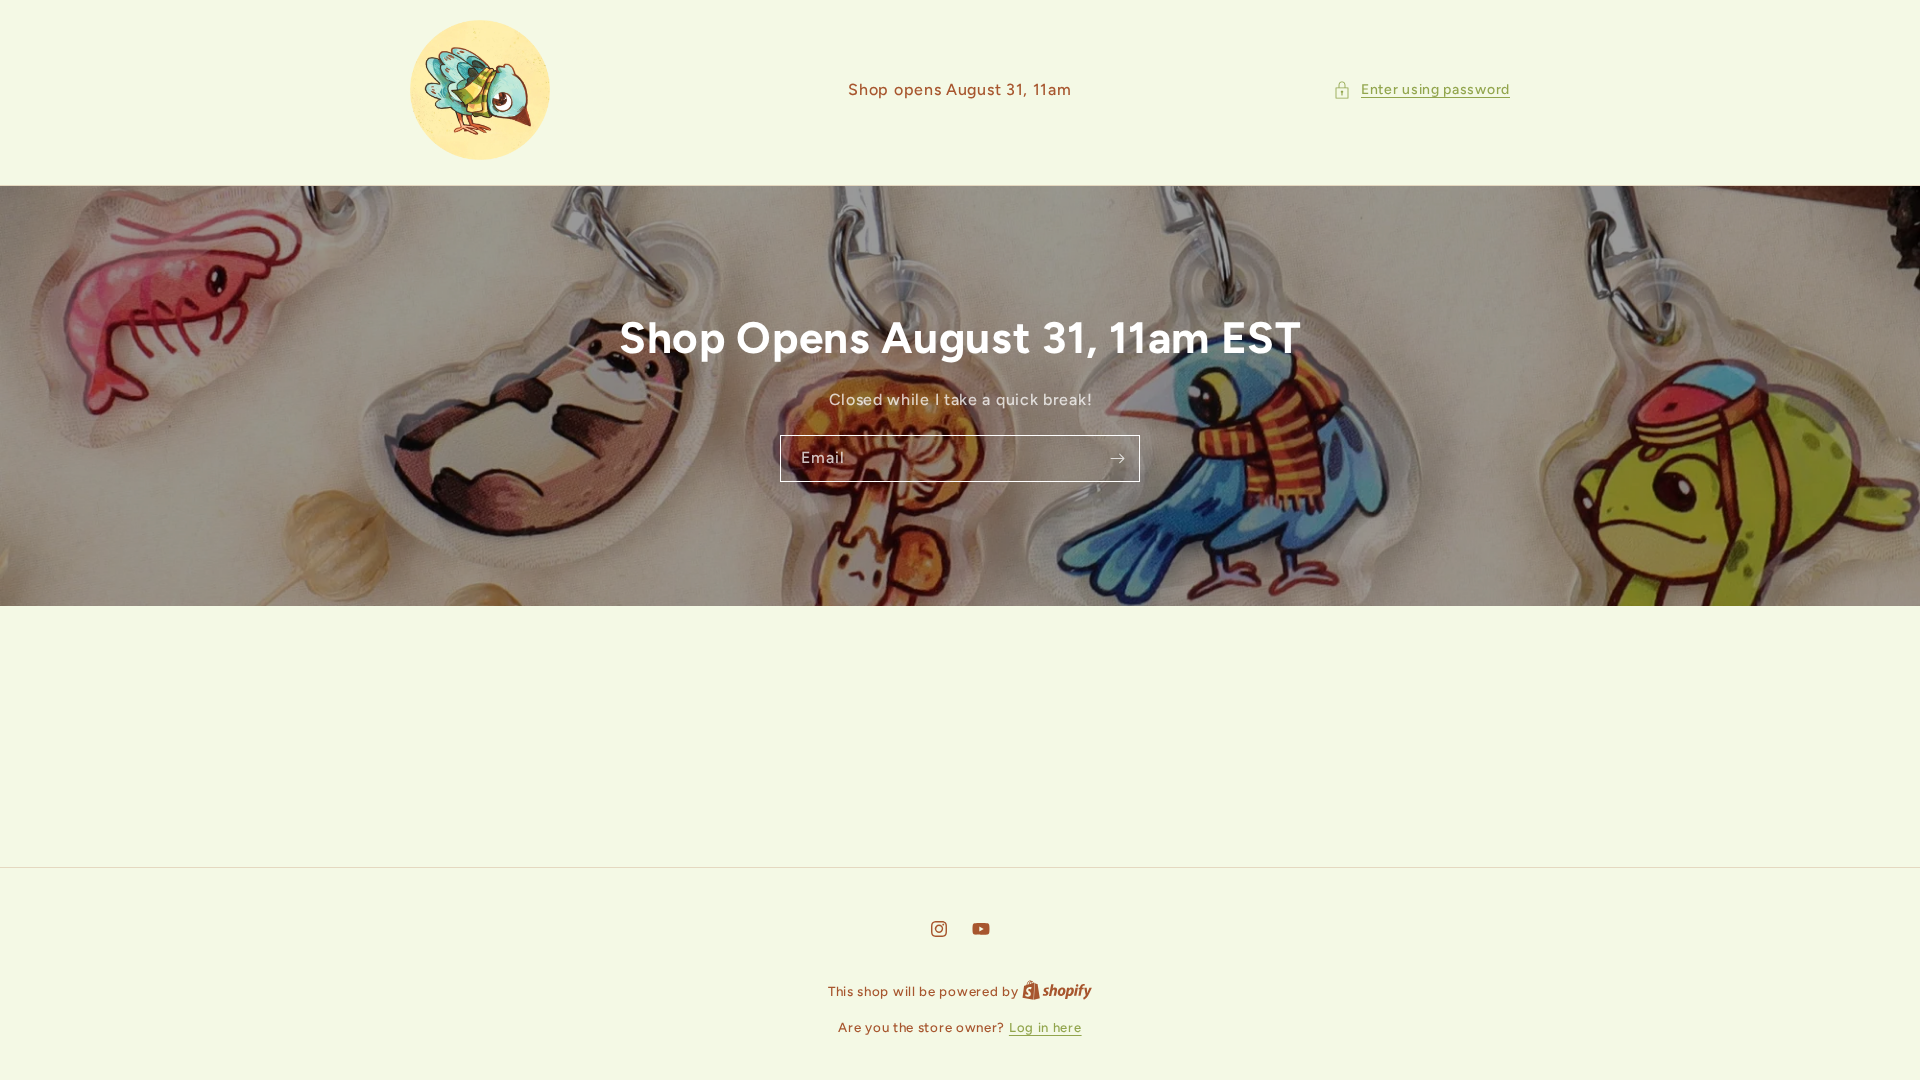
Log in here (1045, 1027)
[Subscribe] (1117, 458)
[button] (1421, 89)
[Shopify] (1057, 991)
